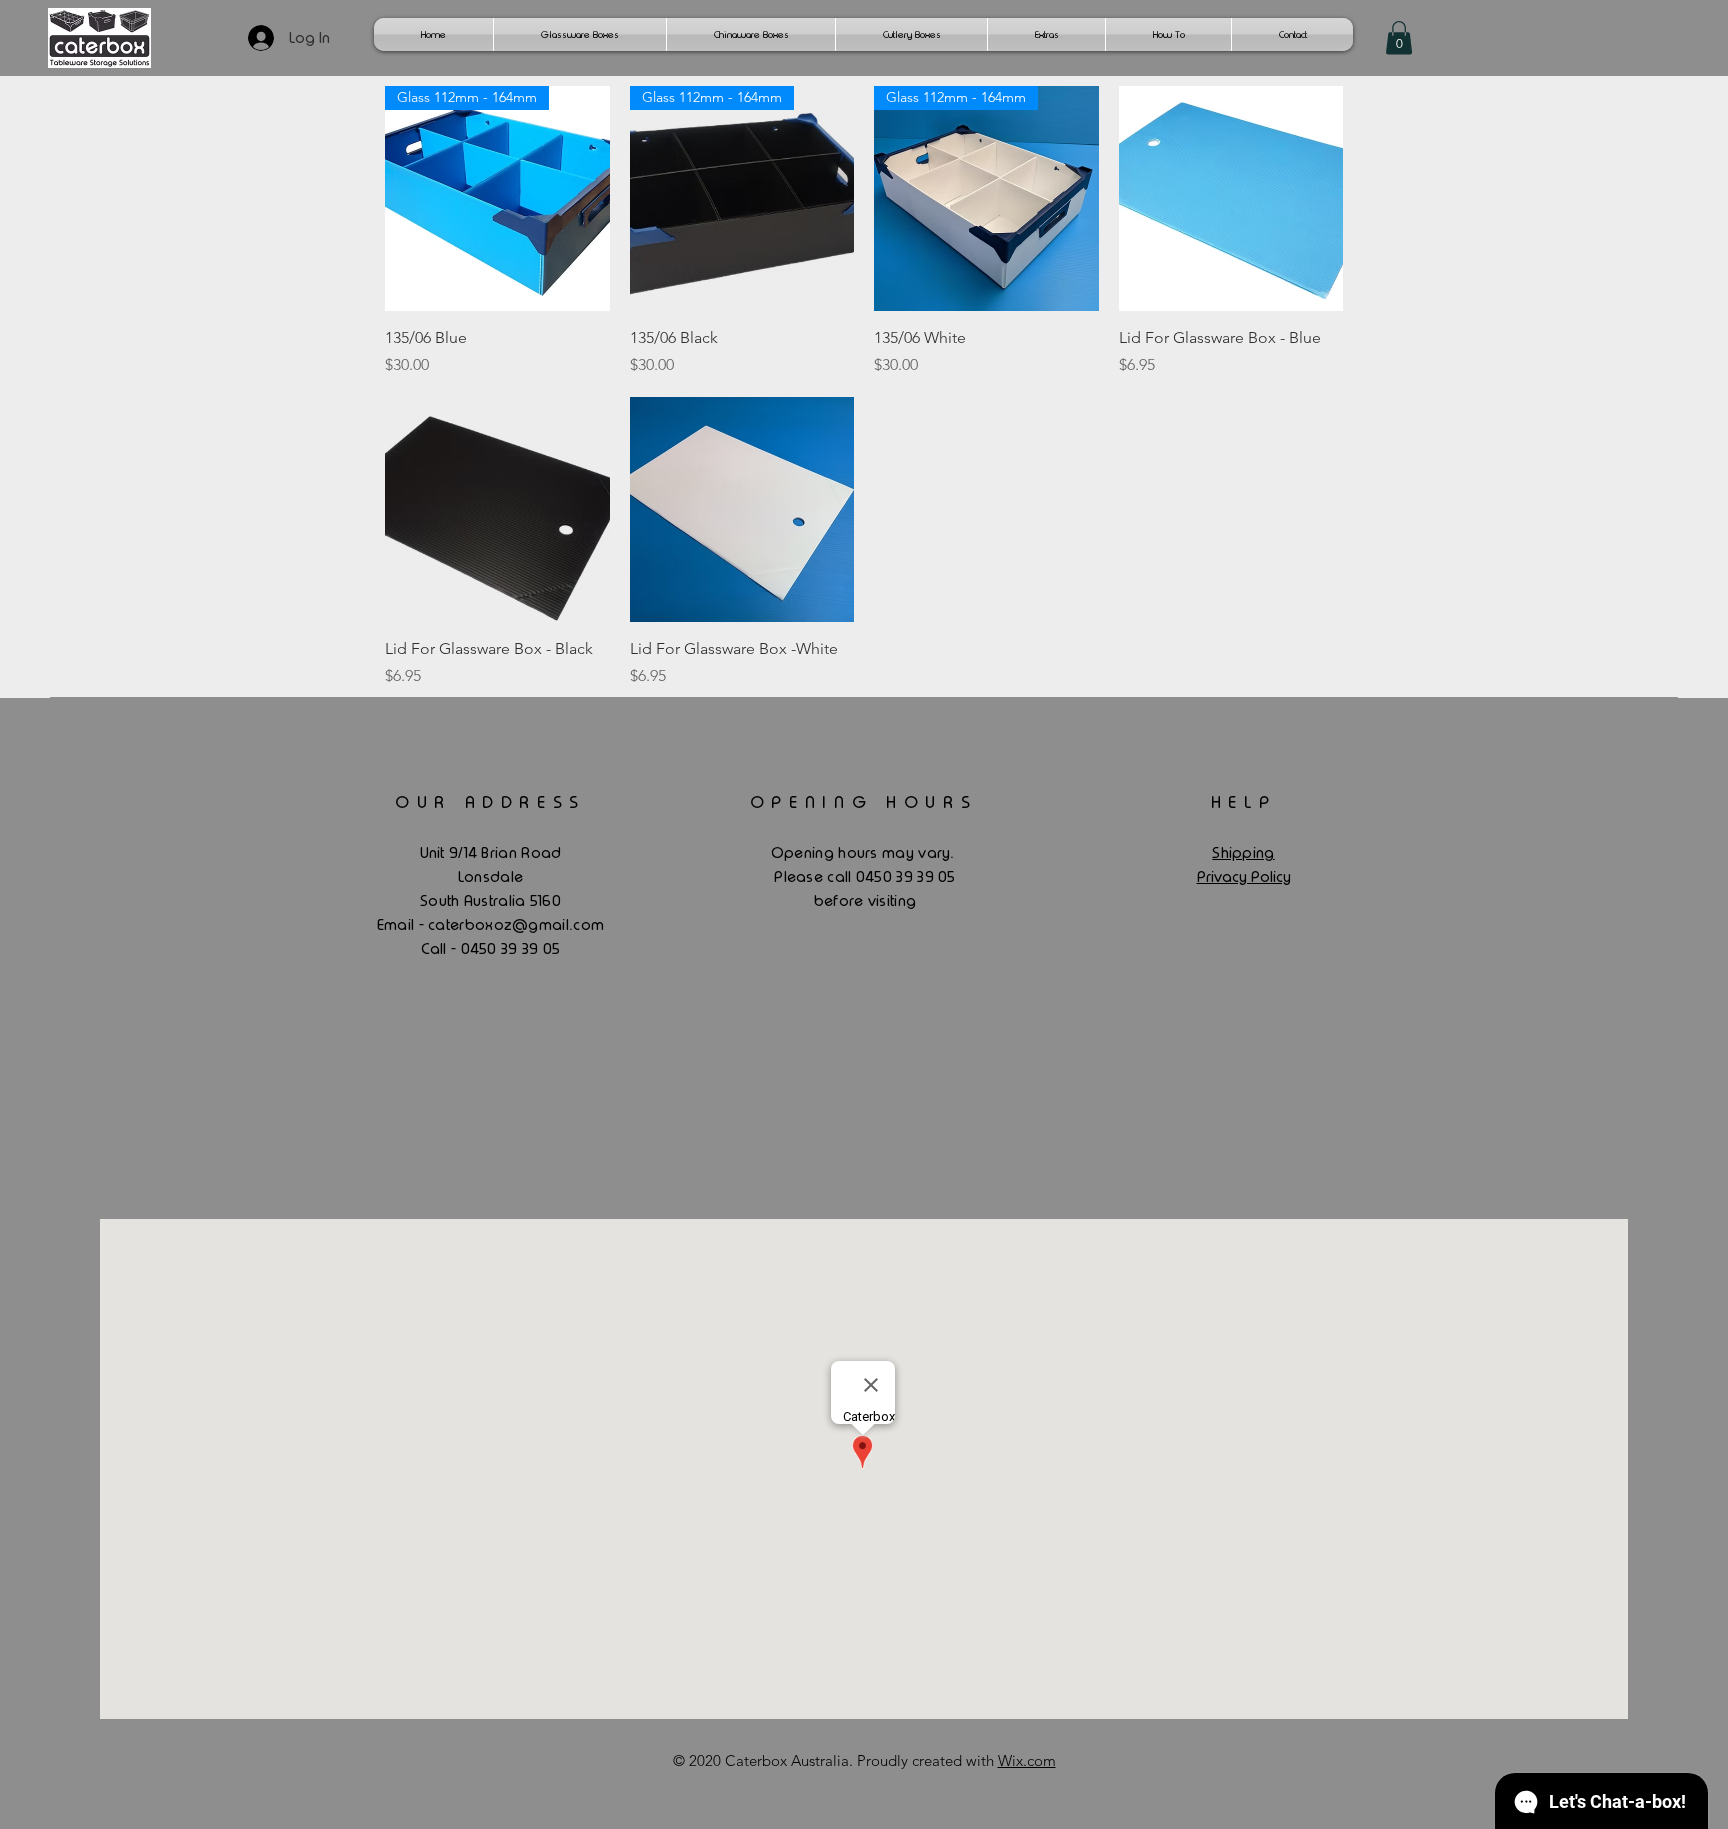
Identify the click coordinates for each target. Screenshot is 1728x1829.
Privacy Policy (1244, 877)
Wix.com (1027, 1760)
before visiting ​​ (865, 901)
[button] (1399, 37)
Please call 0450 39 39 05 (865, 877)
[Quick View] (1231, 198)
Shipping (1243, 853)
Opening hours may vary (861, 853)
